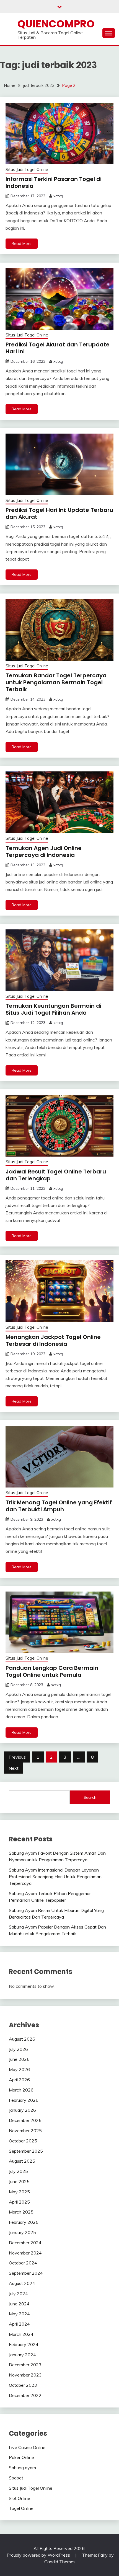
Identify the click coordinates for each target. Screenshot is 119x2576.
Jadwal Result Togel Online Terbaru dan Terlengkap (56, 1175)
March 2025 (21, 2212)
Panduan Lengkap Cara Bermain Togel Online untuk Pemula (52, 1671)
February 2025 (24, 2222)
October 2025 (23, 2141)
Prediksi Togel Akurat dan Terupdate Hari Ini (58, 348)
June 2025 (19, 2181)
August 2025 (22, 2161)
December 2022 (25, 2395)
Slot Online (20, 2498)
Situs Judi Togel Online (27, 169)
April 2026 (19, 2080)
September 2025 (26, 2151)
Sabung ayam (22, 2468)
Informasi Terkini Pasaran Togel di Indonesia (54, 182)
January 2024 (22, 2355)
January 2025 (22, 2232)
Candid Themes (60, 2562)
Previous (17, 1757)
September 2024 (26, 2273)
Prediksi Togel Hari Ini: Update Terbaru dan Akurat (59, 513)
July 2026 (18, 2049)
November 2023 (25, 2375)
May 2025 (19, 2192)
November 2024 (25, 2253)
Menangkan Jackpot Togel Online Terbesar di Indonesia (53, 1340)
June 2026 (19, 2059)
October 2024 (23, 2263)
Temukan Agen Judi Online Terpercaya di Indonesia (44, 852)
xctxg (58, 196)
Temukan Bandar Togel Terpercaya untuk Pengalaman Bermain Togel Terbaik (56, 682)
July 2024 (18, 2293)
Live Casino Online (27, 2447)
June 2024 (19, 2304)
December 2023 (25, 2365)
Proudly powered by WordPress (39, 2555)
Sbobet (16, 2478)
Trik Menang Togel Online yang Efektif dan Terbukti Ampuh (59, 1506)
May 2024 (19, 2314)
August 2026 (22, 2039)
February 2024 (24, 2344)
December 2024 (25, 2243)
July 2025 (18, 2171)
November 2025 (25, 2131)
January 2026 (22, 2110)
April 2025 (19, 2202)
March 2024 (21, 2334)
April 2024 (19, 2324)
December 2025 (25, 2120)
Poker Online (21, 2457)
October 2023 (23, 2385)
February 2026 (24, 2100)
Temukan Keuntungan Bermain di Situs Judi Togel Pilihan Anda (53, 1009)
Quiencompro (56, 24)
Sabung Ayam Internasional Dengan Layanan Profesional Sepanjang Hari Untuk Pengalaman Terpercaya (55, 1877)
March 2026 (21, 2090)
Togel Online (21, 2508)
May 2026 (19, 2069)
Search (90, 1797)
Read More (22, 243)
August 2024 (22, 2283)
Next (14, 1768)
